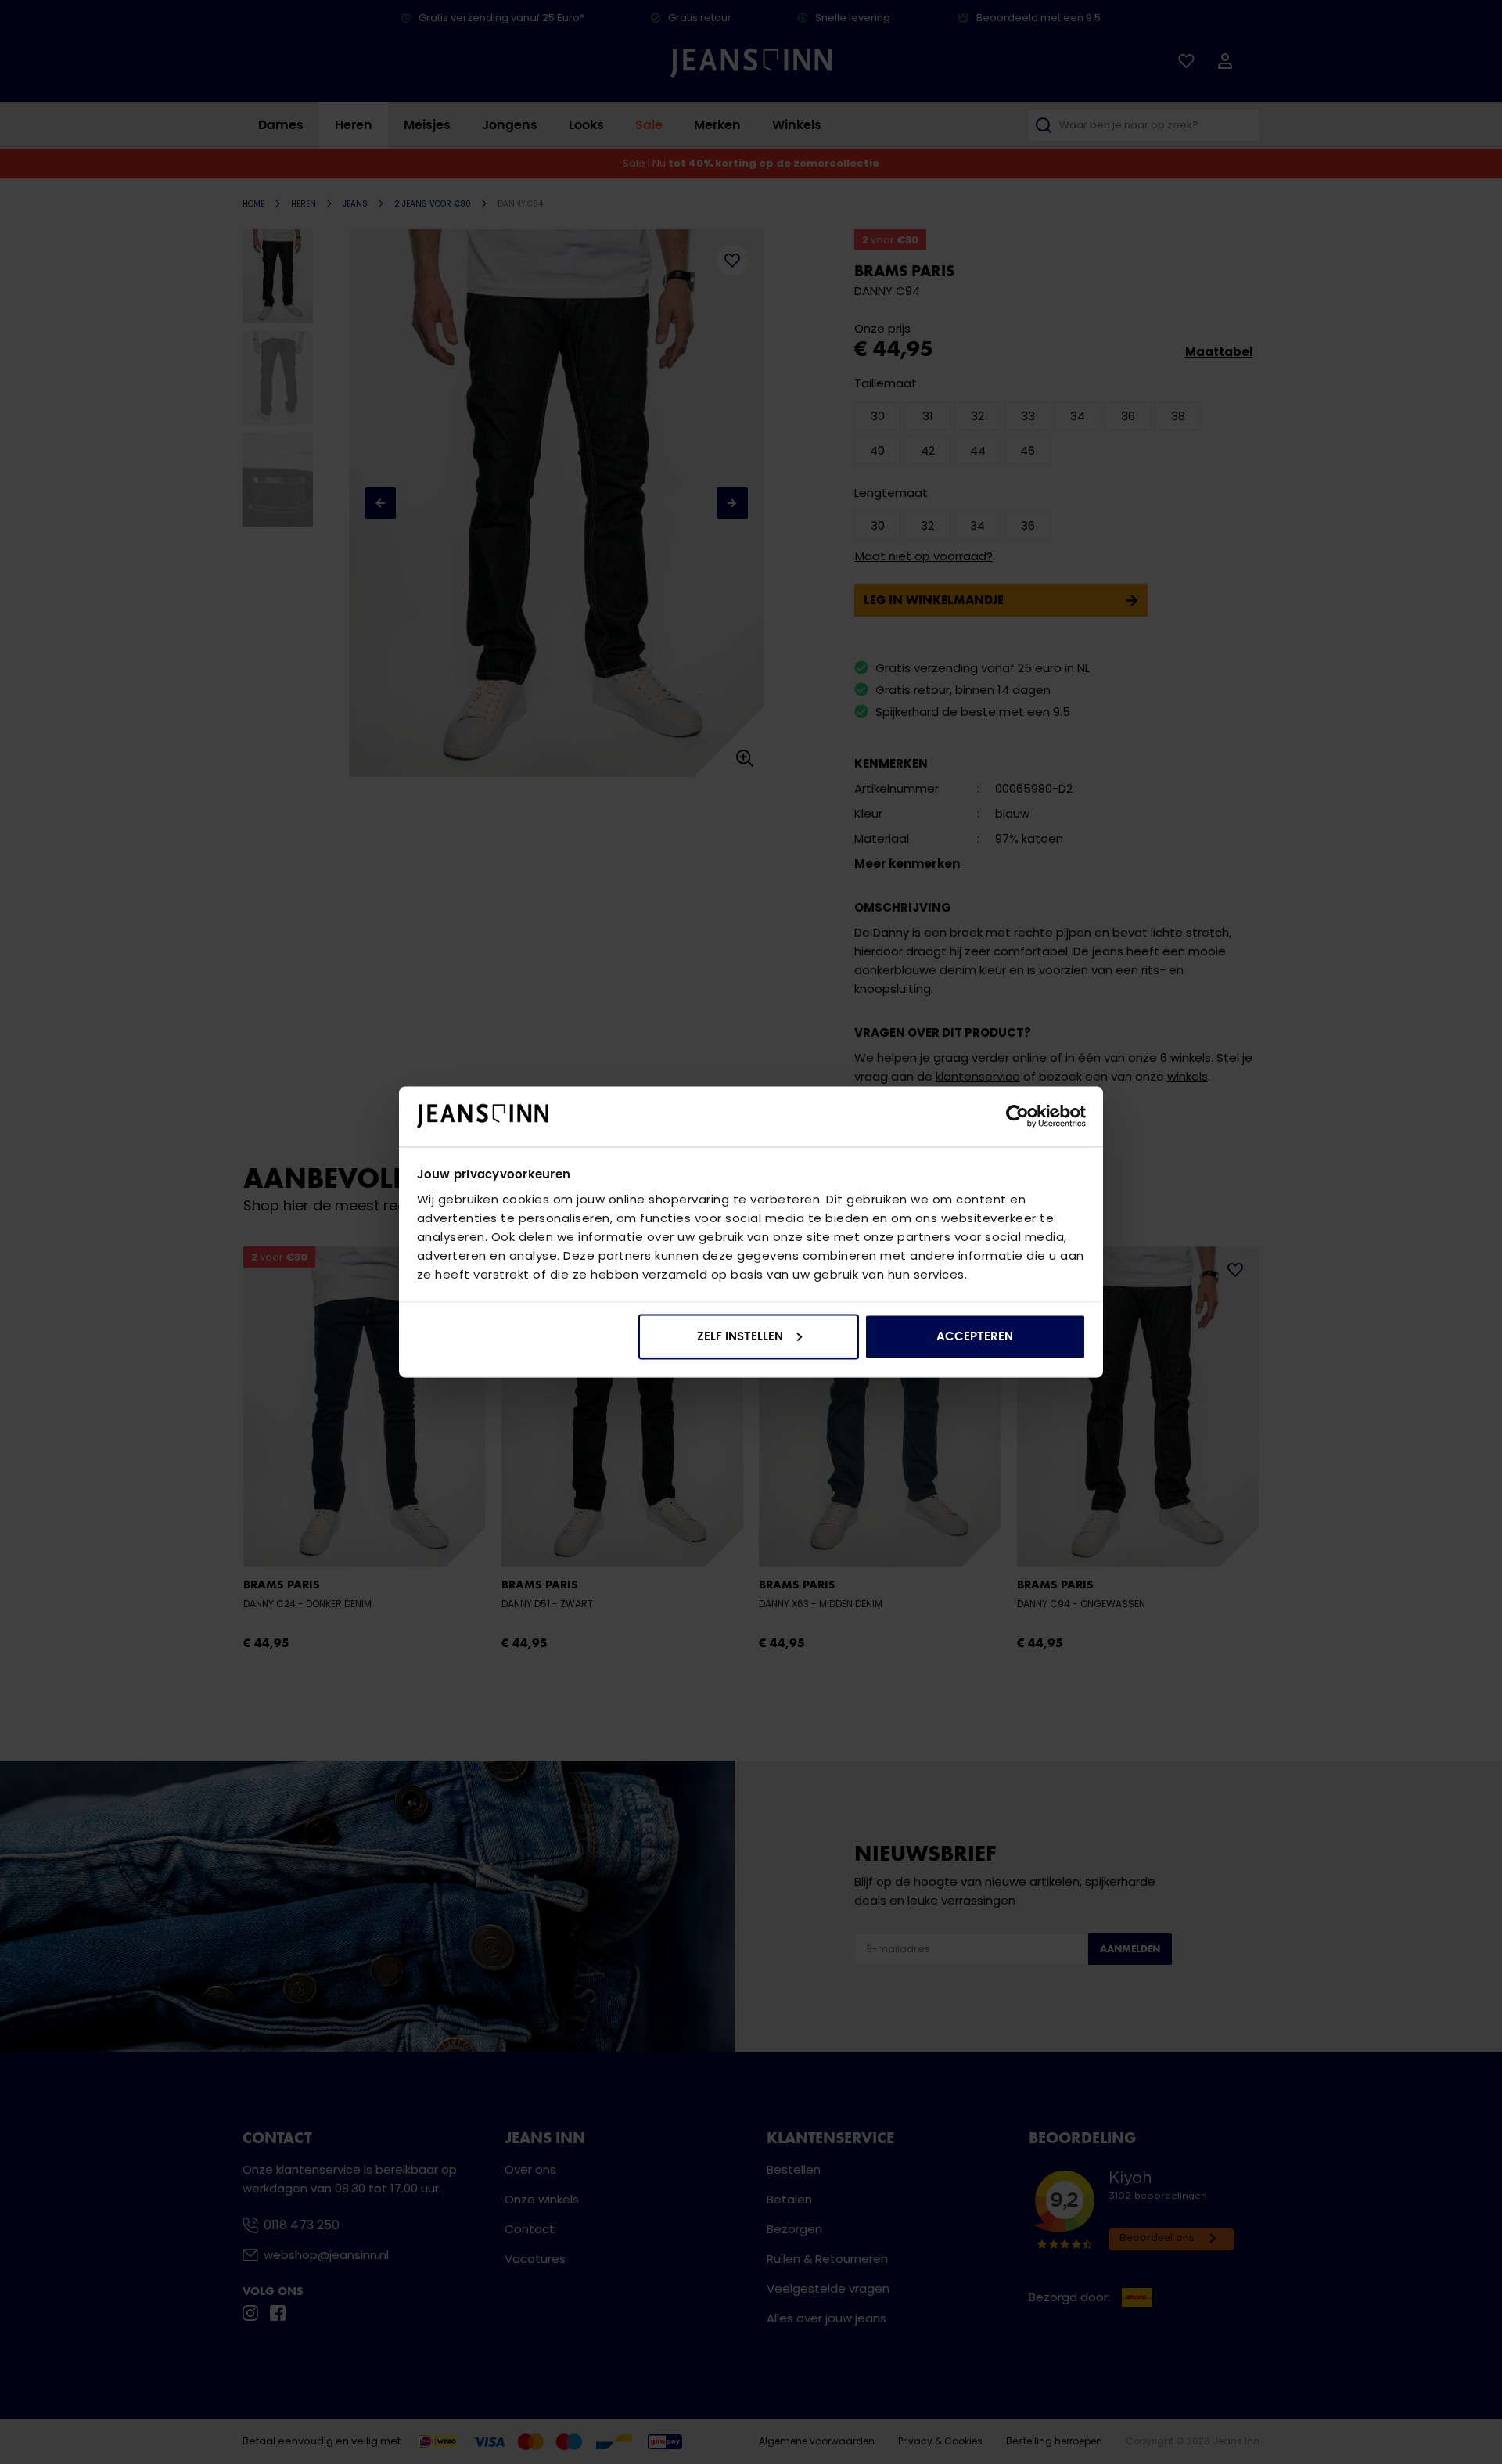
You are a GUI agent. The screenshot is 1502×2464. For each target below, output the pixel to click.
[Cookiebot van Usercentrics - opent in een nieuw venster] (1017, 1117)
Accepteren (975, 1336)
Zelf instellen (740, 1336)
